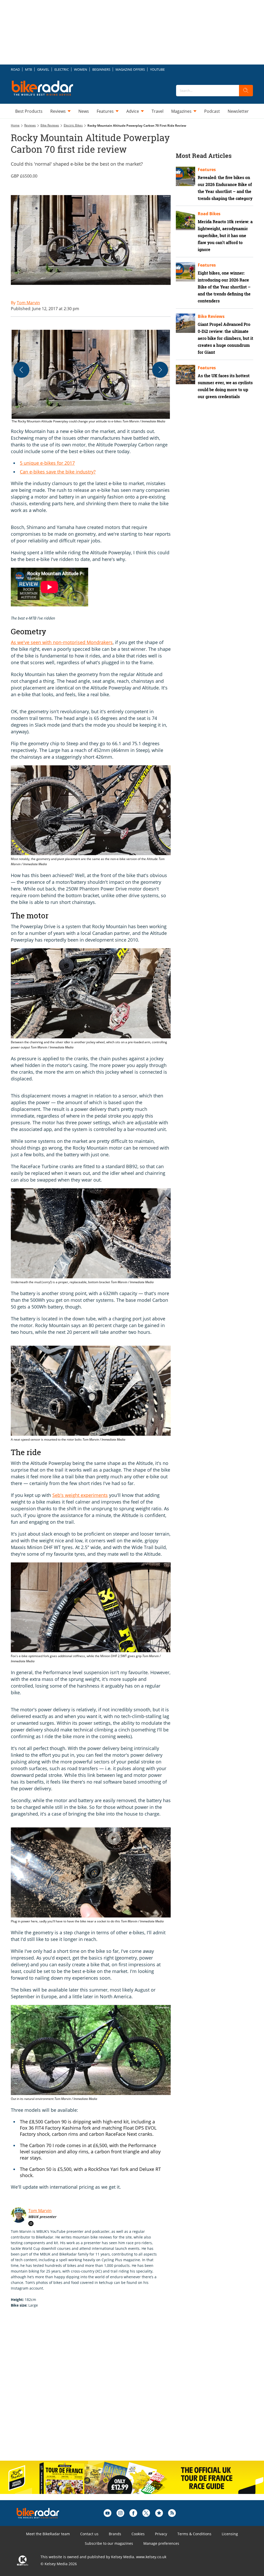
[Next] (160, 370)
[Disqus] (96, 2390)
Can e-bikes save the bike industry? (58, 472)
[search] (246, 91)
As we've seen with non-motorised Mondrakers (62, 642)
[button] (91, 377)
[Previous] (21, 370)
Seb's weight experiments (80, 1495)
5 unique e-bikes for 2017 (47, 463)
